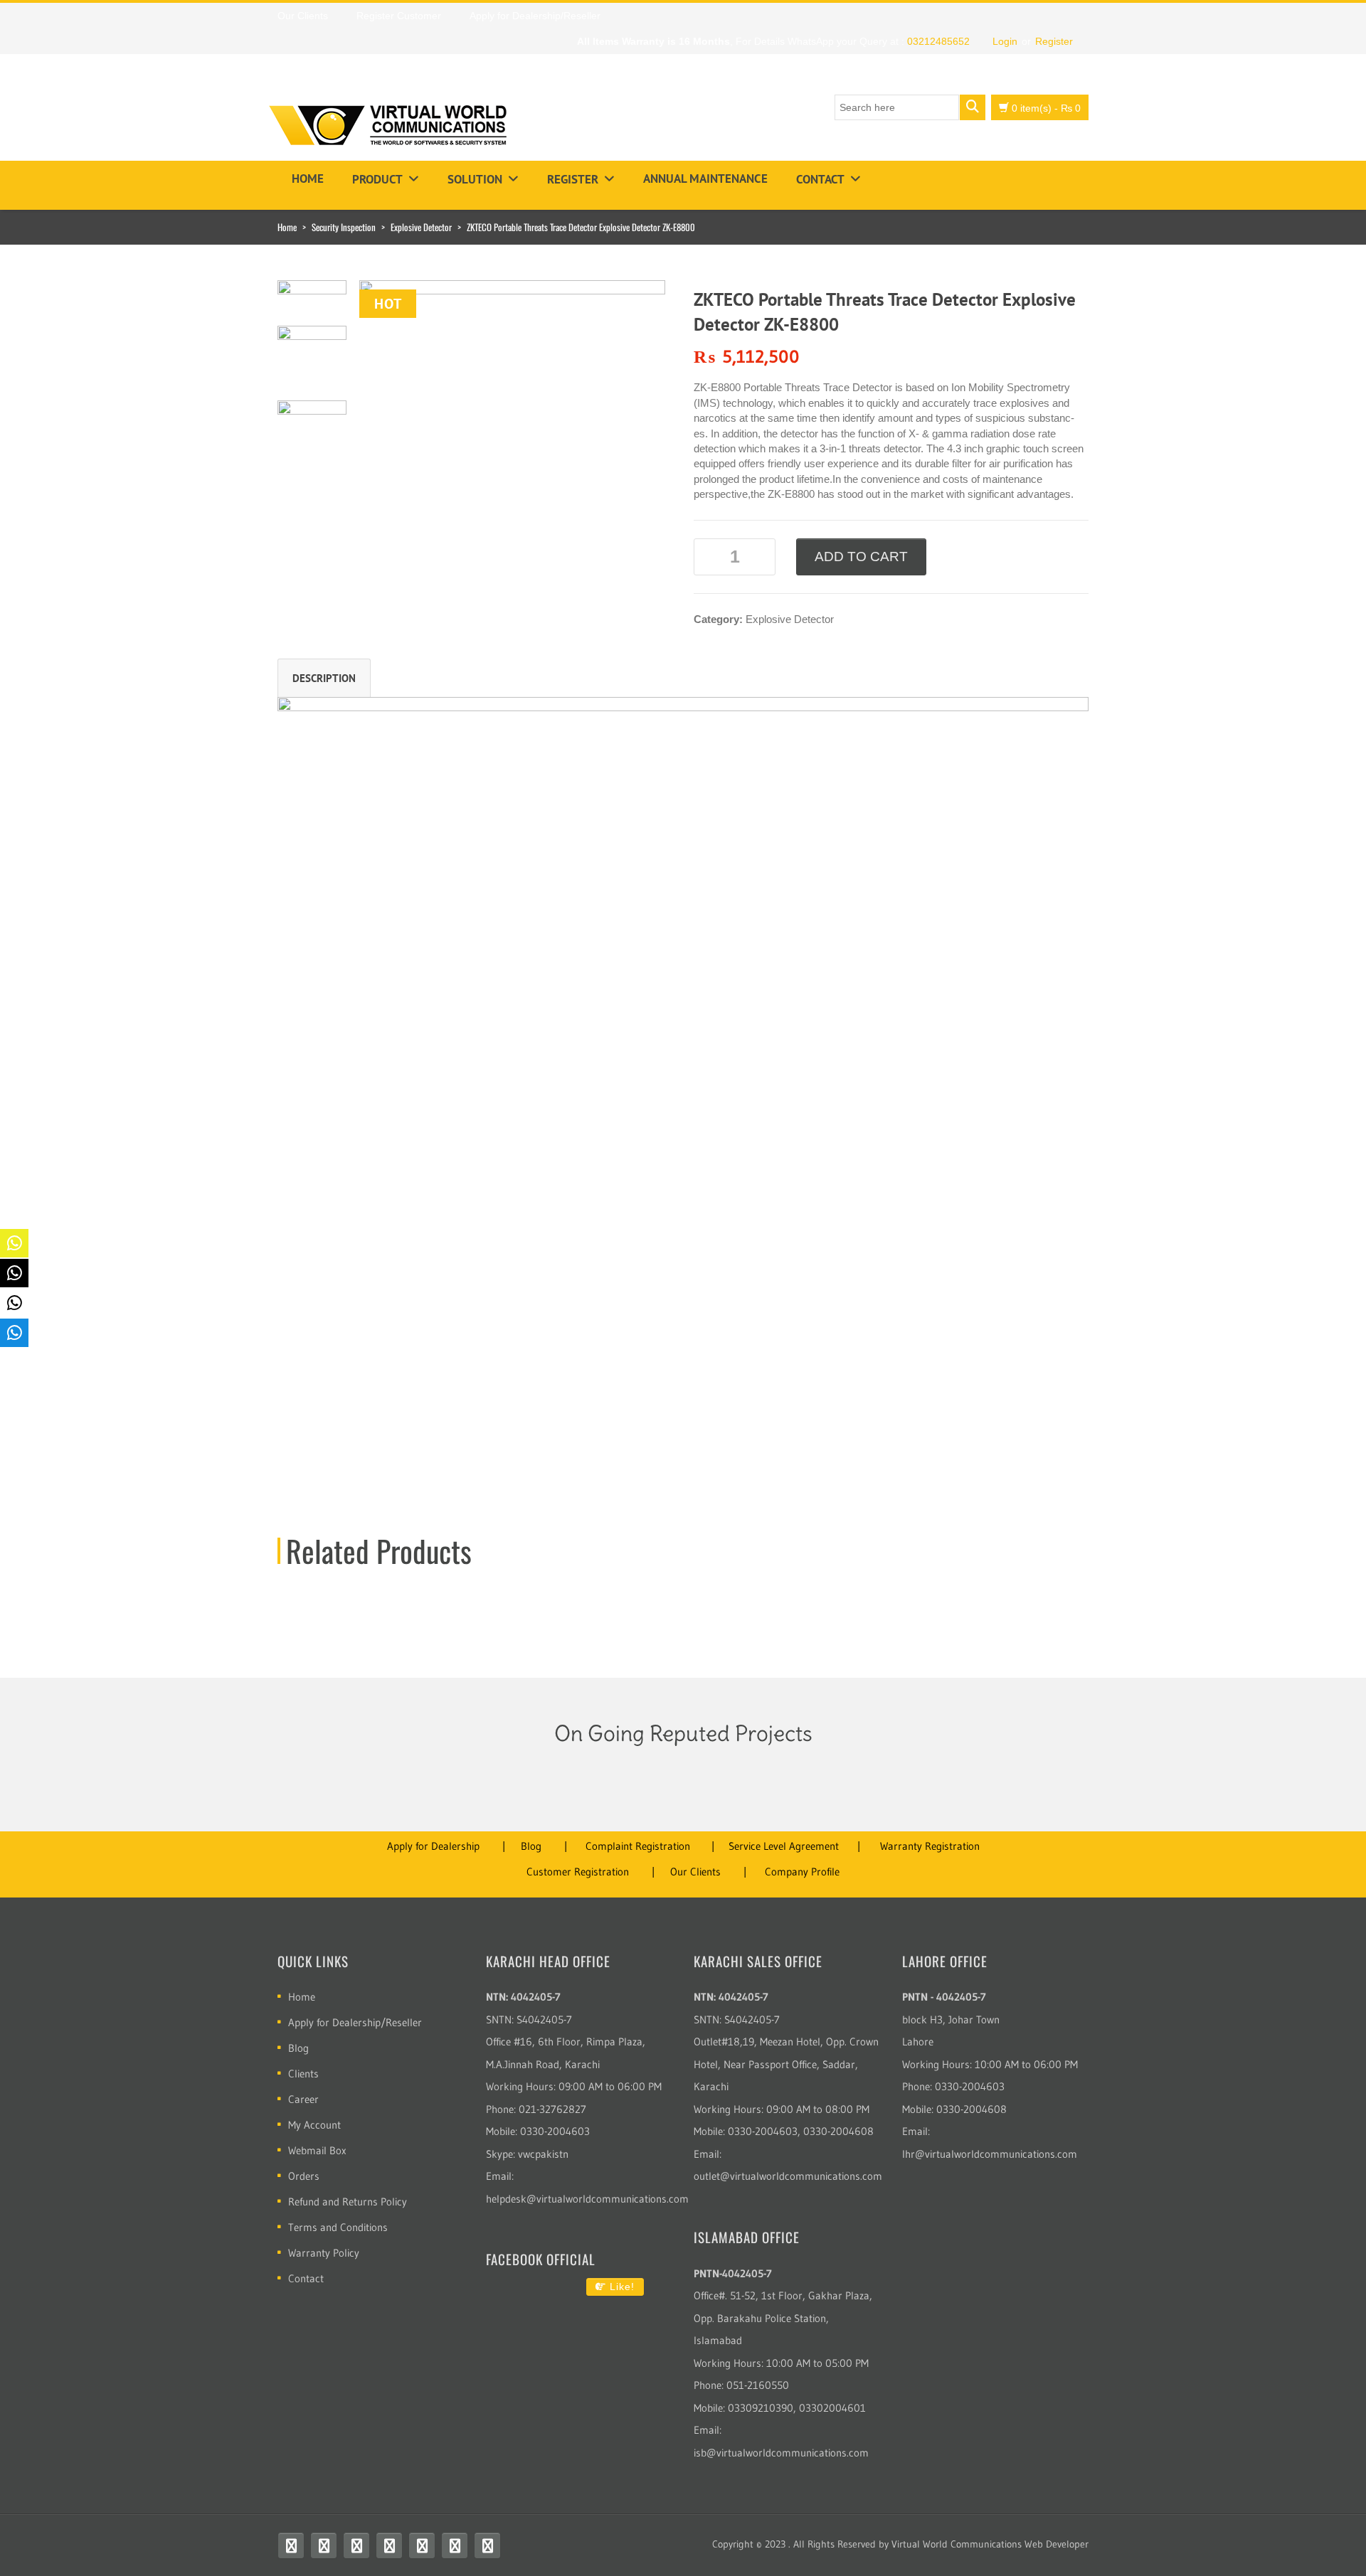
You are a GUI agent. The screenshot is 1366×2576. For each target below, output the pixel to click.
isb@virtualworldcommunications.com (781, 2453)
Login (1005, 41)
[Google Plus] (487, 2545)
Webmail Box (317, 2150)
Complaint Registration (638, 1846)
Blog (531, 1846)
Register (1054, 41)
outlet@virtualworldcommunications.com (788, 2176)
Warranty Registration (930, 1846)
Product (377, 179)
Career (303, 2099)
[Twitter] (324, 2545)
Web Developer (1057, 2544)
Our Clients (695, 1872)
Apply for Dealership (433, 1846)
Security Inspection (344, 227)
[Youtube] (356, 2545)
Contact (820, 179)
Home (308, 179)
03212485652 (938, 41)
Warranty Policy (324, 2253)
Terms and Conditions (338, 2227)
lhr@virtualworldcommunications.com (990, 2154)
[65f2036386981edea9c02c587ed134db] (312, 433)
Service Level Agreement (784, 1846)
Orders (304, 2176)
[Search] (973, 107)
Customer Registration (578, 1872)
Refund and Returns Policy (348, 2202)
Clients (303, 2074)
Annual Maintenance (705, 179)
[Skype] (422, 2545)
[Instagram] (389, 2545)
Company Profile (802, 1872)
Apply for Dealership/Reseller (355, 2022)
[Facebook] (291, 2545)
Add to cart (861, 557)
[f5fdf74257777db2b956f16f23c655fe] (512, 367)
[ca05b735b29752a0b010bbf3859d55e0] (312, 359)
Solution (475, 179)
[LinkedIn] (455, 2545)
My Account (314, 2125)
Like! (620, 2287)
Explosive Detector (421, 227)
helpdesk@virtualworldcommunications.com (587, 2199)
